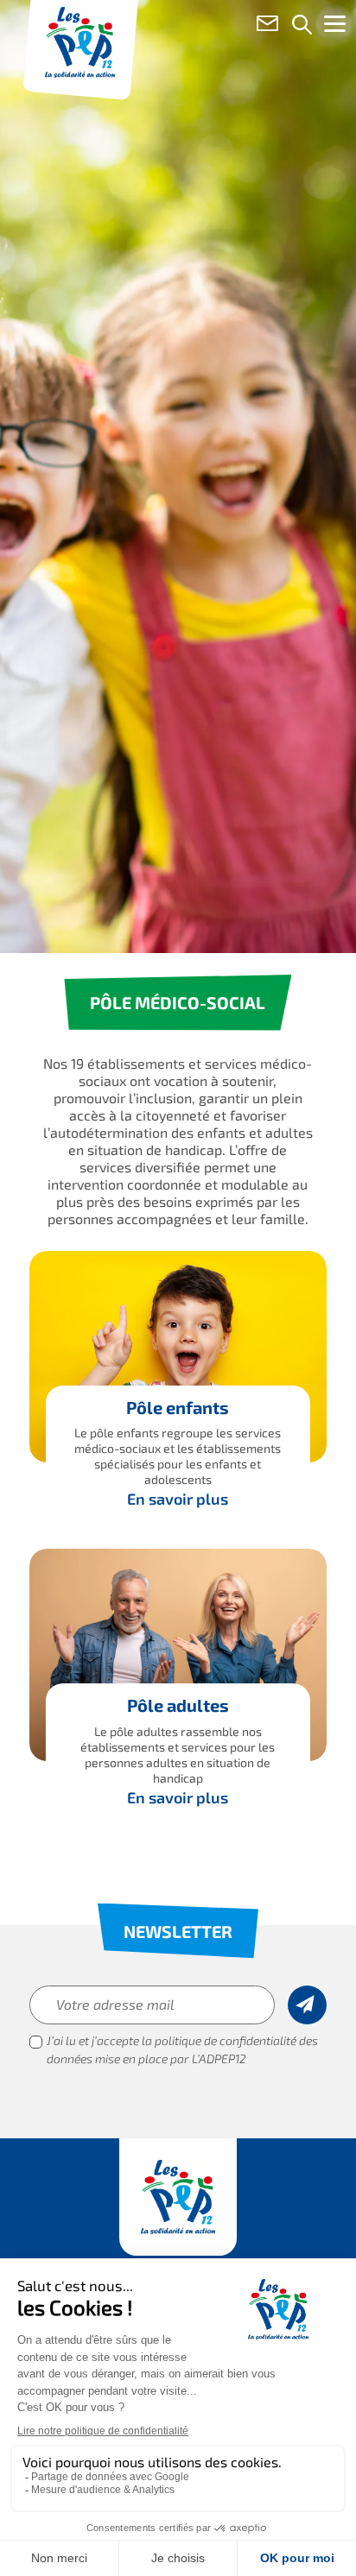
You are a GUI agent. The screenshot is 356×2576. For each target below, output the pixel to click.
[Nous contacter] (267, 27)
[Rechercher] (302, 27)
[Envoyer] (307, 2005)
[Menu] (334, 28)
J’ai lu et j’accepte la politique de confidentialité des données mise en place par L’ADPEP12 (182, 2051)
